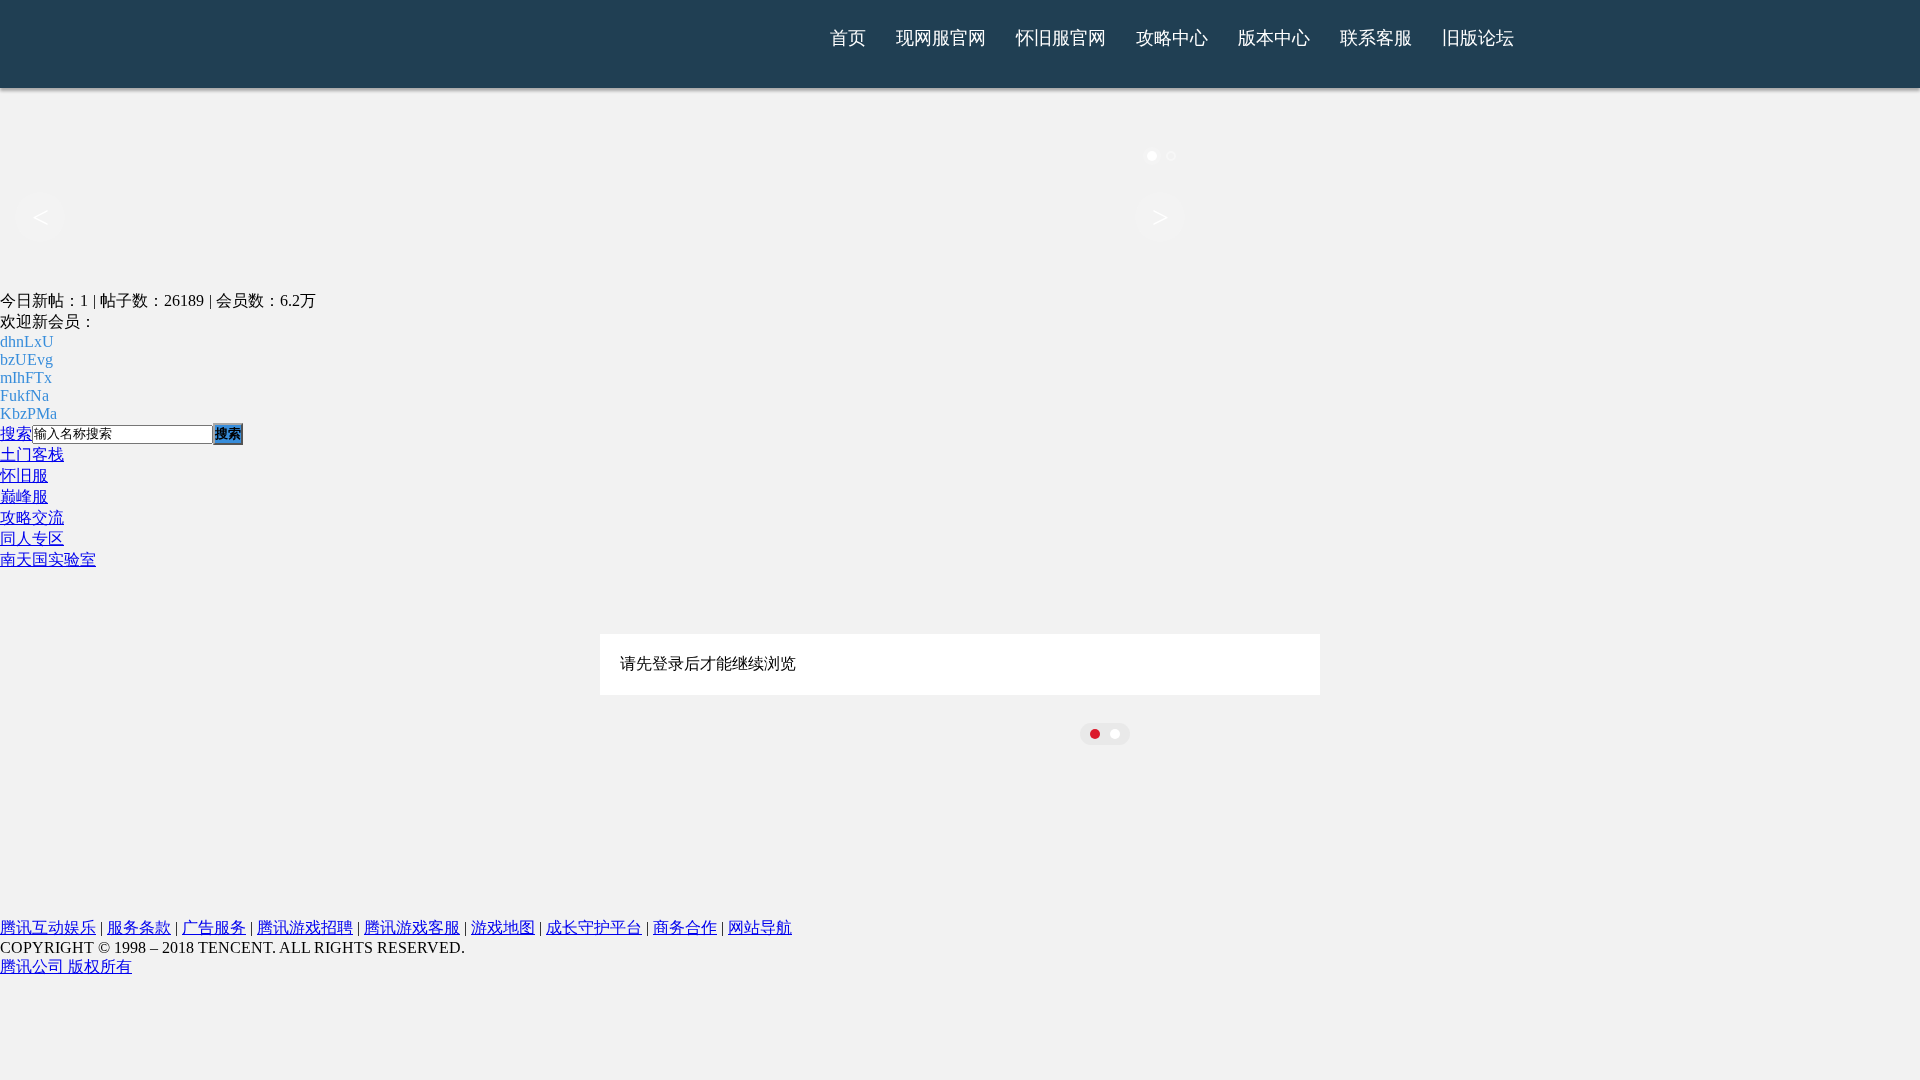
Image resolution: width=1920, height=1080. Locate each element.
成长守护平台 (594, 927)
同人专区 (32, 538)
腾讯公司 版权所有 (66, 966)
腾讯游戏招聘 (305, 927)
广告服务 (214, 927)
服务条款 (139, 927)
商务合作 (685, 927)
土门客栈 (32, 454)
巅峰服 (24, 496)
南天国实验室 (48, 559)
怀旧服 (24, 475)
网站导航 (760, 927)
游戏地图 (503, 927)
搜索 (16, 433)
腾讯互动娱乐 (48, 927)
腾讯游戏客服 (412, 927)
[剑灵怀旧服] (632, 52)
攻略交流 (32, 517)
